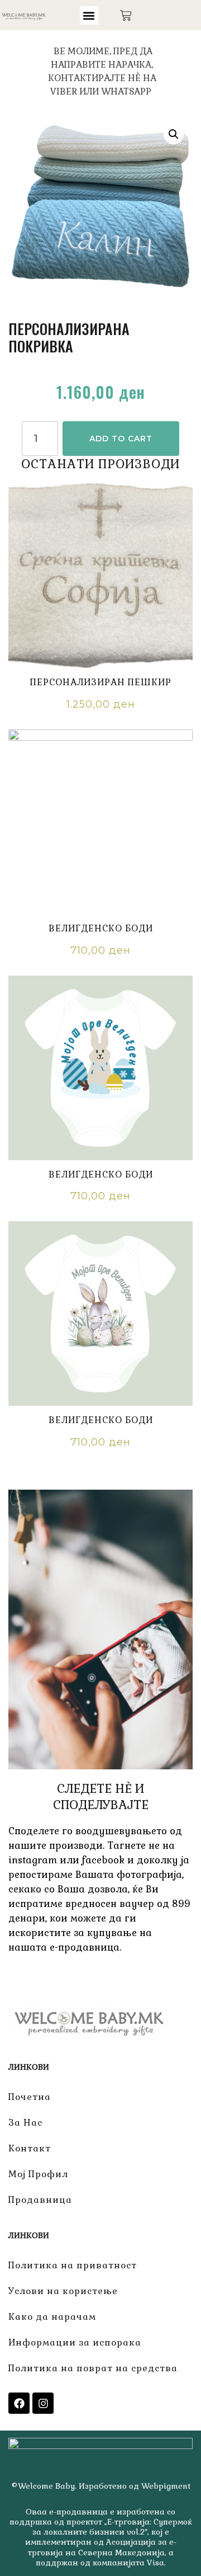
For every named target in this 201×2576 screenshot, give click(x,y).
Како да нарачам (52, 2317)
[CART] (126, 15)
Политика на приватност (73, 2265)
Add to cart (121, 439)
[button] (89, 15)
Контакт (30, 2148)
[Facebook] (19, 2403)
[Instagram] (43, 2403)
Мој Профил (38, 2174)
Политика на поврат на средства (93, 2368)
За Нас (25, 2123)
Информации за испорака (75, 2342)
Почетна (30, 2097)
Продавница (40, 2200)
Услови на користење (63, 2291)
